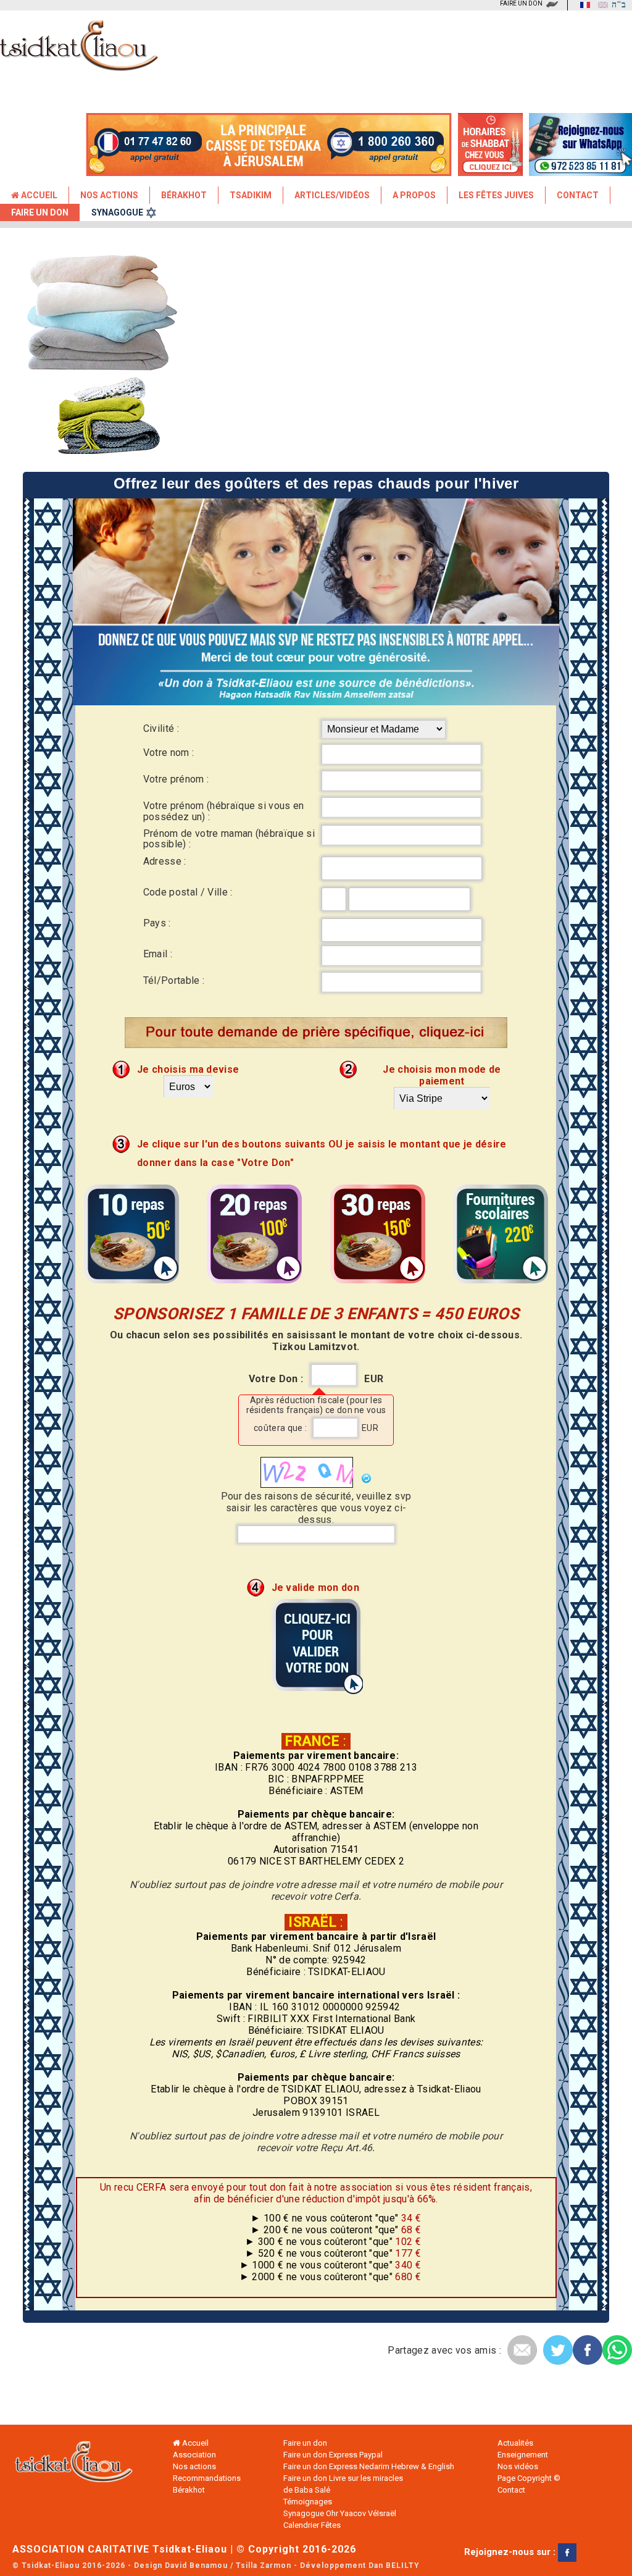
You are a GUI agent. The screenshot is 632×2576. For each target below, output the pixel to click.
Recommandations (207, 2478)
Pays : (157, 923)
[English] (600, 5)
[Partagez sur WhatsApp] (617, 2350)
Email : (158, 954)
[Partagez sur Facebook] (588, 2350)
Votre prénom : (176, 779)
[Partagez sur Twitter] (558, 2350)
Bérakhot (184, 195)
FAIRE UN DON (521, 3)
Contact (578, 195)
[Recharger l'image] (364, 1478)
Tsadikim (251, 195)
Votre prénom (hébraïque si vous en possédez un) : (224, 811)
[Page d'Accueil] (74, 2465)
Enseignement (523, 2455)
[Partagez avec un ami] (522, 2350)
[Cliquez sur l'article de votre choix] (131, 1282)
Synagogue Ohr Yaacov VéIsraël (340, 2513)
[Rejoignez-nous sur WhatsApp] (580, 170)
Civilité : (161, 728)
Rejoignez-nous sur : (511, 2552)
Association (194, 2455)
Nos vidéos (518, 2466)
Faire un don (40, 212)
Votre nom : (169, 753)
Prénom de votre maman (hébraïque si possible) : (229, 839)
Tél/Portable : (174, 980)
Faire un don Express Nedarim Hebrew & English (369, 2466)
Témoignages (308, 2502)
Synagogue (117, 212)
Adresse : (165, 861)
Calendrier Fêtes (312, 2525)
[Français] (582, 5)
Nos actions (194, 2466)
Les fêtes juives (496, 195)
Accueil (38, 195)
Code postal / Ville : (188, 892)
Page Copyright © (529, 2478)
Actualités (515, 2443)
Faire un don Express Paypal (333, 2455)
